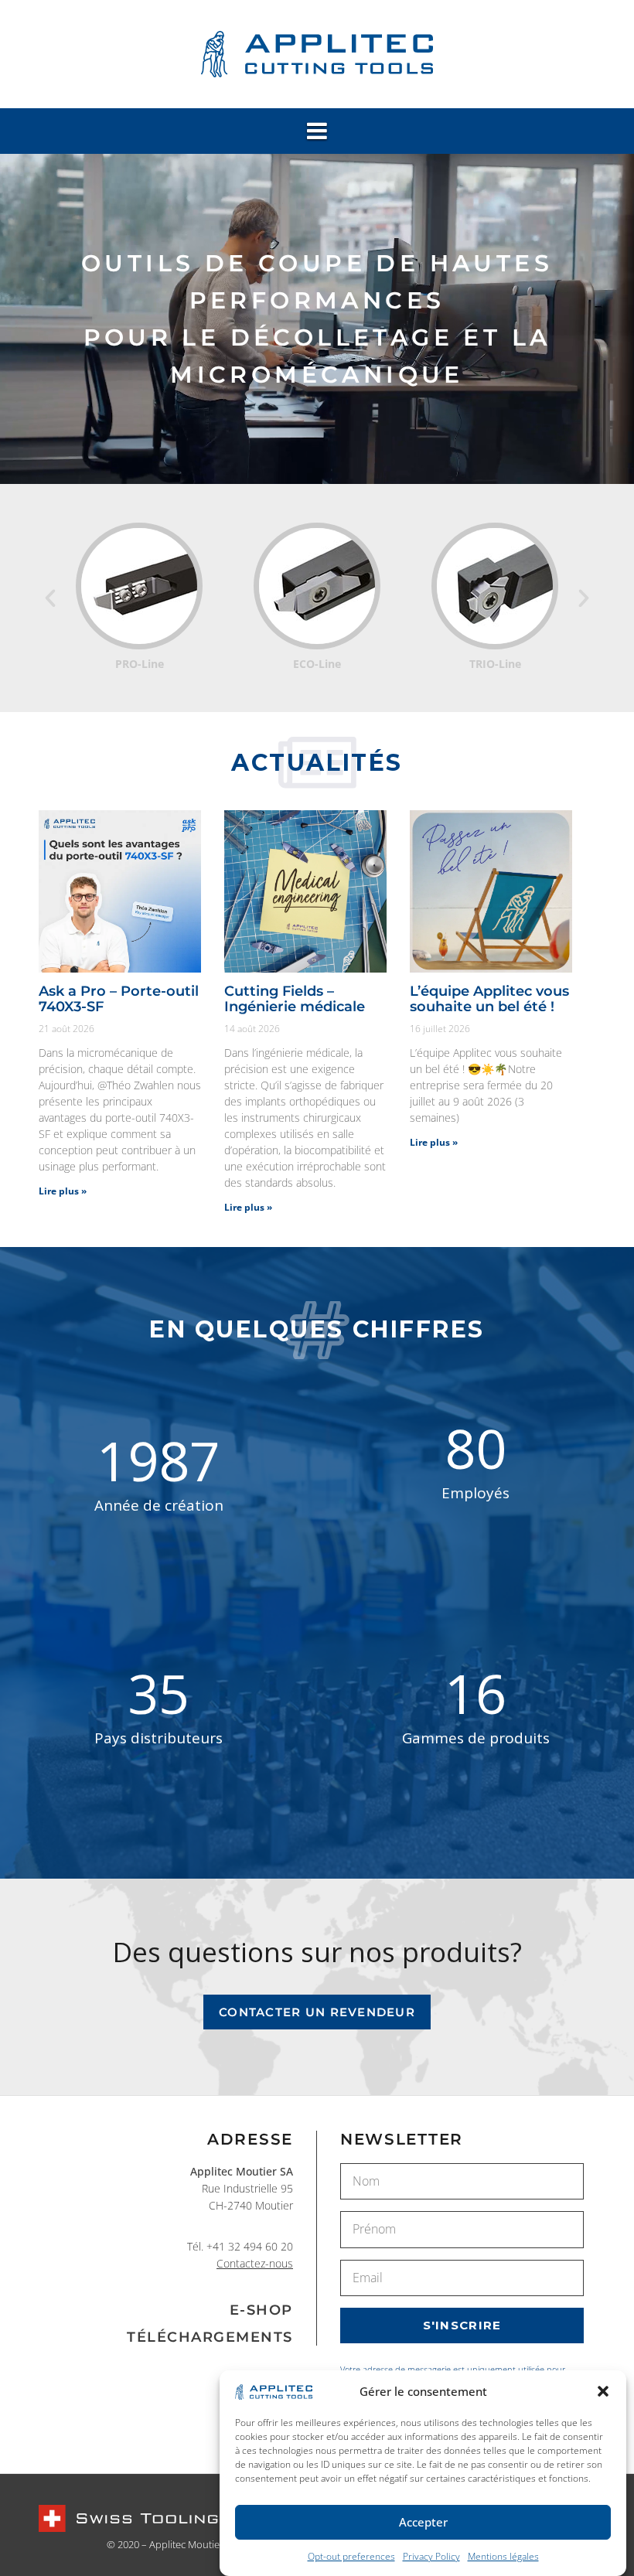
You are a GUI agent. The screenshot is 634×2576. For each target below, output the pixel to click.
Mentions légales (503, 2556)
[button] (603, 2391)
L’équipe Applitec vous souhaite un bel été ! (489, 999)
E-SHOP (261, 2310)
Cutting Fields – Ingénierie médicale (295, 999)
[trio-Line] (318, 585)
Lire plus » (63, 1191)
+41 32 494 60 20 (250, 2246)
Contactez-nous (255, 2263)
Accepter (423, 2522)
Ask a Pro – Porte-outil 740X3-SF (119, 999)
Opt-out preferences (351, 2556)
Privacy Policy (431, 2556)
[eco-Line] (140, 585)
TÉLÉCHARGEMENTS (210, 2337)
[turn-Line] (496, 585)
